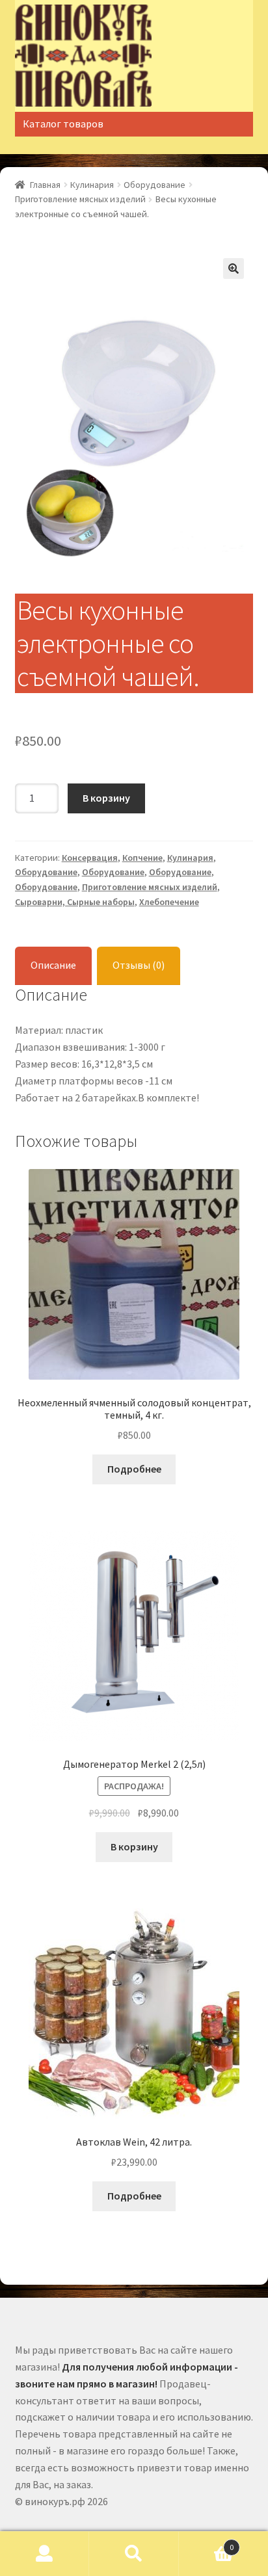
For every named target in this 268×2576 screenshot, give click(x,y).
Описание (53, 965)
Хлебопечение (169, 902)
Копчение (142, 858)
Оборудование (154, 185)
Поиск (134, 2554)
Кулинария (92, 185)
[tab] (53, 966)
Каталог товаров (63, 124)
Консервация (90, 858)
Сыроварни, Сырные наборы (75, 902)
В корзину (106, 798)
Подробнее (134, 1469)
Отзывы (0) (139, 965)
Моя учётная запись (45, 2554)
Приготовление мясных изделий (80, 199)
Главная (45, 185)
